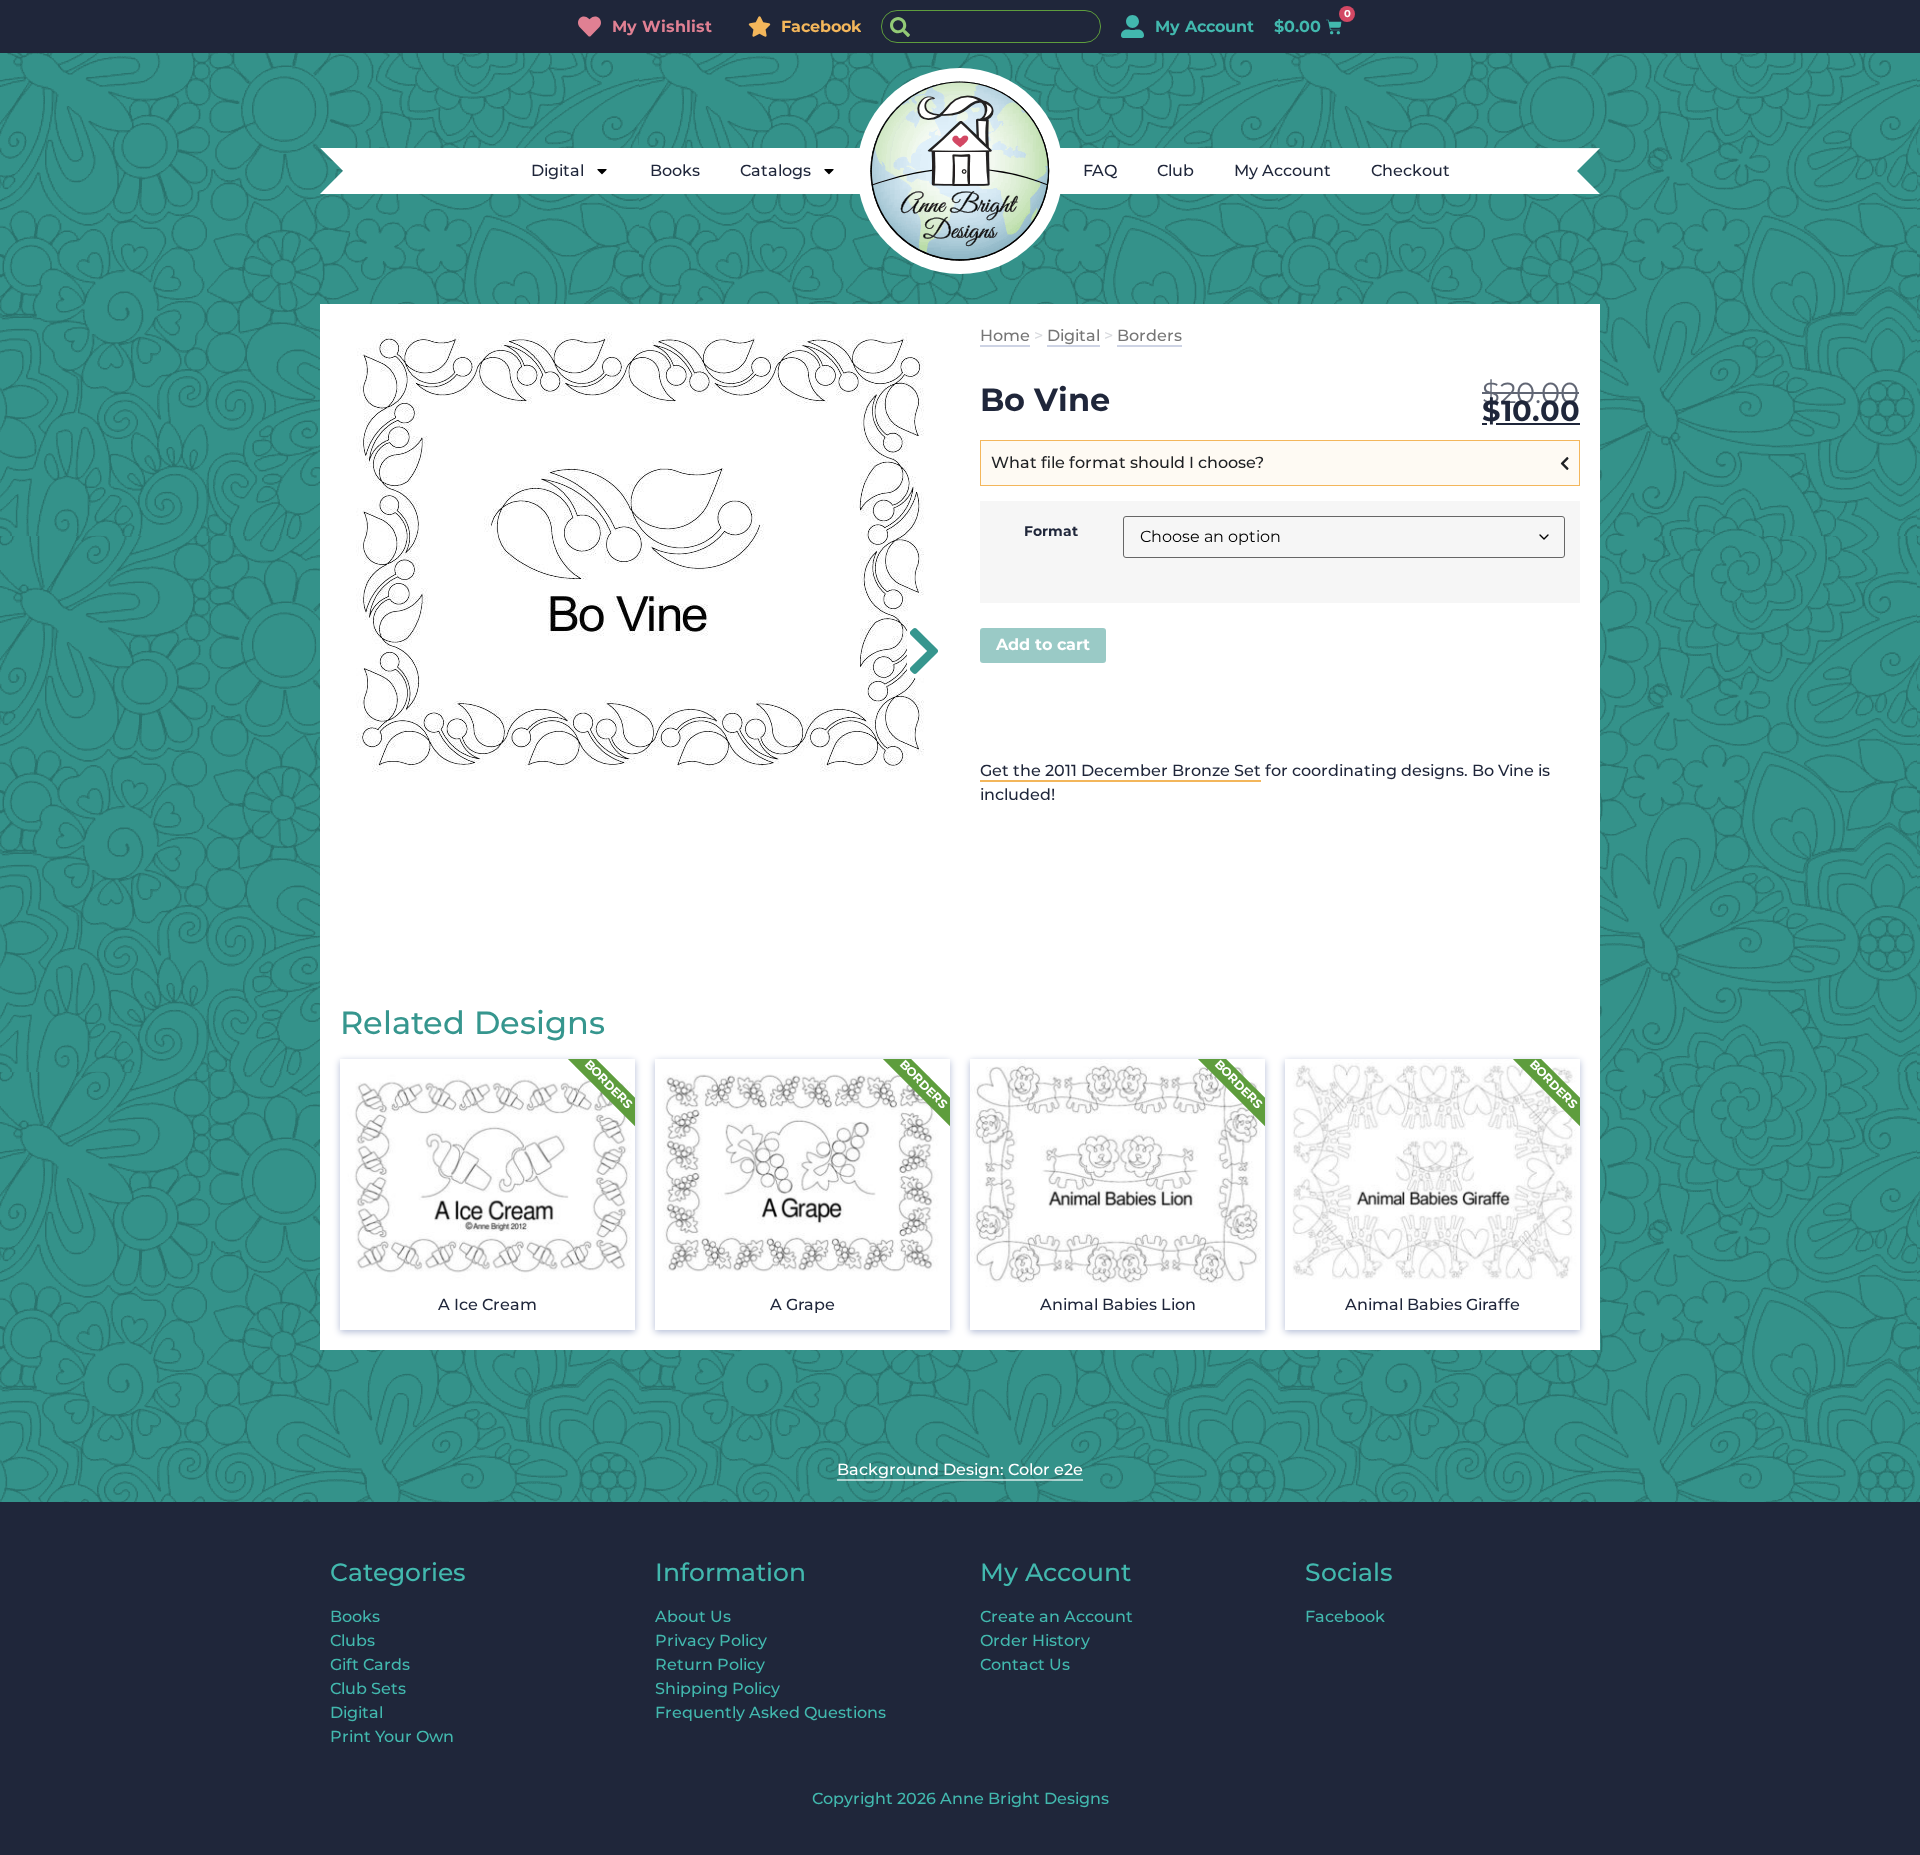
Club (1175, 170)
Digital (557, 170)
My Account (1282, 170)
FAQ (1100, 170)
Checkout (1410, 170)
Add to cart (1043, 644)
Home (1005, 335)
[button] (912, 651)
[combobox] (991, 26)
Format (1051, 531)
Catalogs (775, 170)
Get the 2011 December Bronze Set (1120, 770)
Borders (1149, 335)
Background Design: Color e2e (960, 1469)
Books (675, 170)
